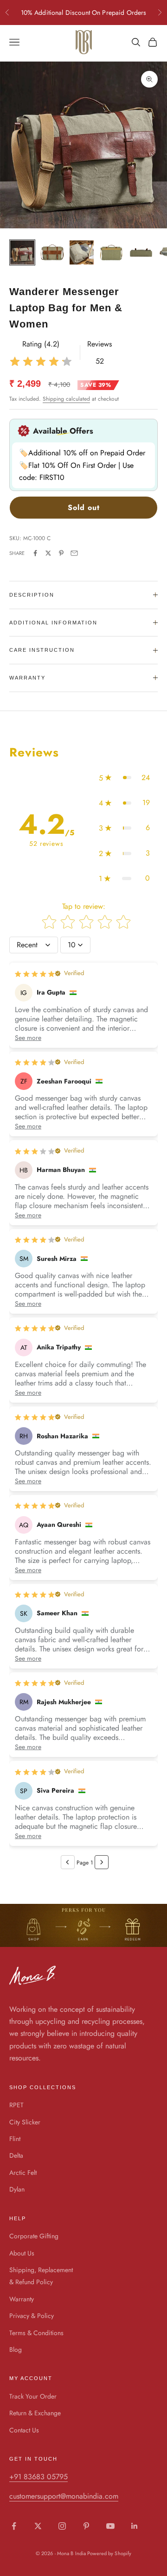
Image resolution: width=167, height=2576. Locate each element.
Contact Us (24, 2430)
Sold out (84, 507)
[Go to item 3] (82, 252)
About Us (22, 2253)
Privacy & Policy (32, 2316)
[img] (41, 362)
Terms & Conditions (36, 2333)
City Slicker (25, 2122)
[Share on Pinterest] (61, 553)
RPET (16, 2105)
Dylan (17, 2189)
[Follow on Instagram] (62, 2526)
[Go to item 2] (52, 252)
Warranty (22, 2299)
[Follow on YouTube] (110, 2526)
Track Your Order (33, 2396)
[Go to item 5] (141, 252)
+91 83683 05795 (39, 2477)
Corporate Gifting (34, 2236)
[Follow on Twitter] (38, 2526)
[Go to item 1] (22, 252)
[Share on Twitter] (48, 553)
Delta (16, 2155)
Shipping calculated (66, 399)
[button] (124, 778)
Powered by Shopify (109, 2553)
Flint (15, 2139)
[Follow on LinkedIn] (135, 2526)
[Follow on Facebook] (14, 2526)
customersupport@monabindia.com (64, 2496)
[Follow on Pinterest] (86, 2526)
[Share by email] (74, 553)
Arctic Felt (23, 2173)
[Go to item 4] (111, 252)
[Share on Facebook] (35, 553)
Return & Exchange (35, 2413)
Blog (16, 2349)
